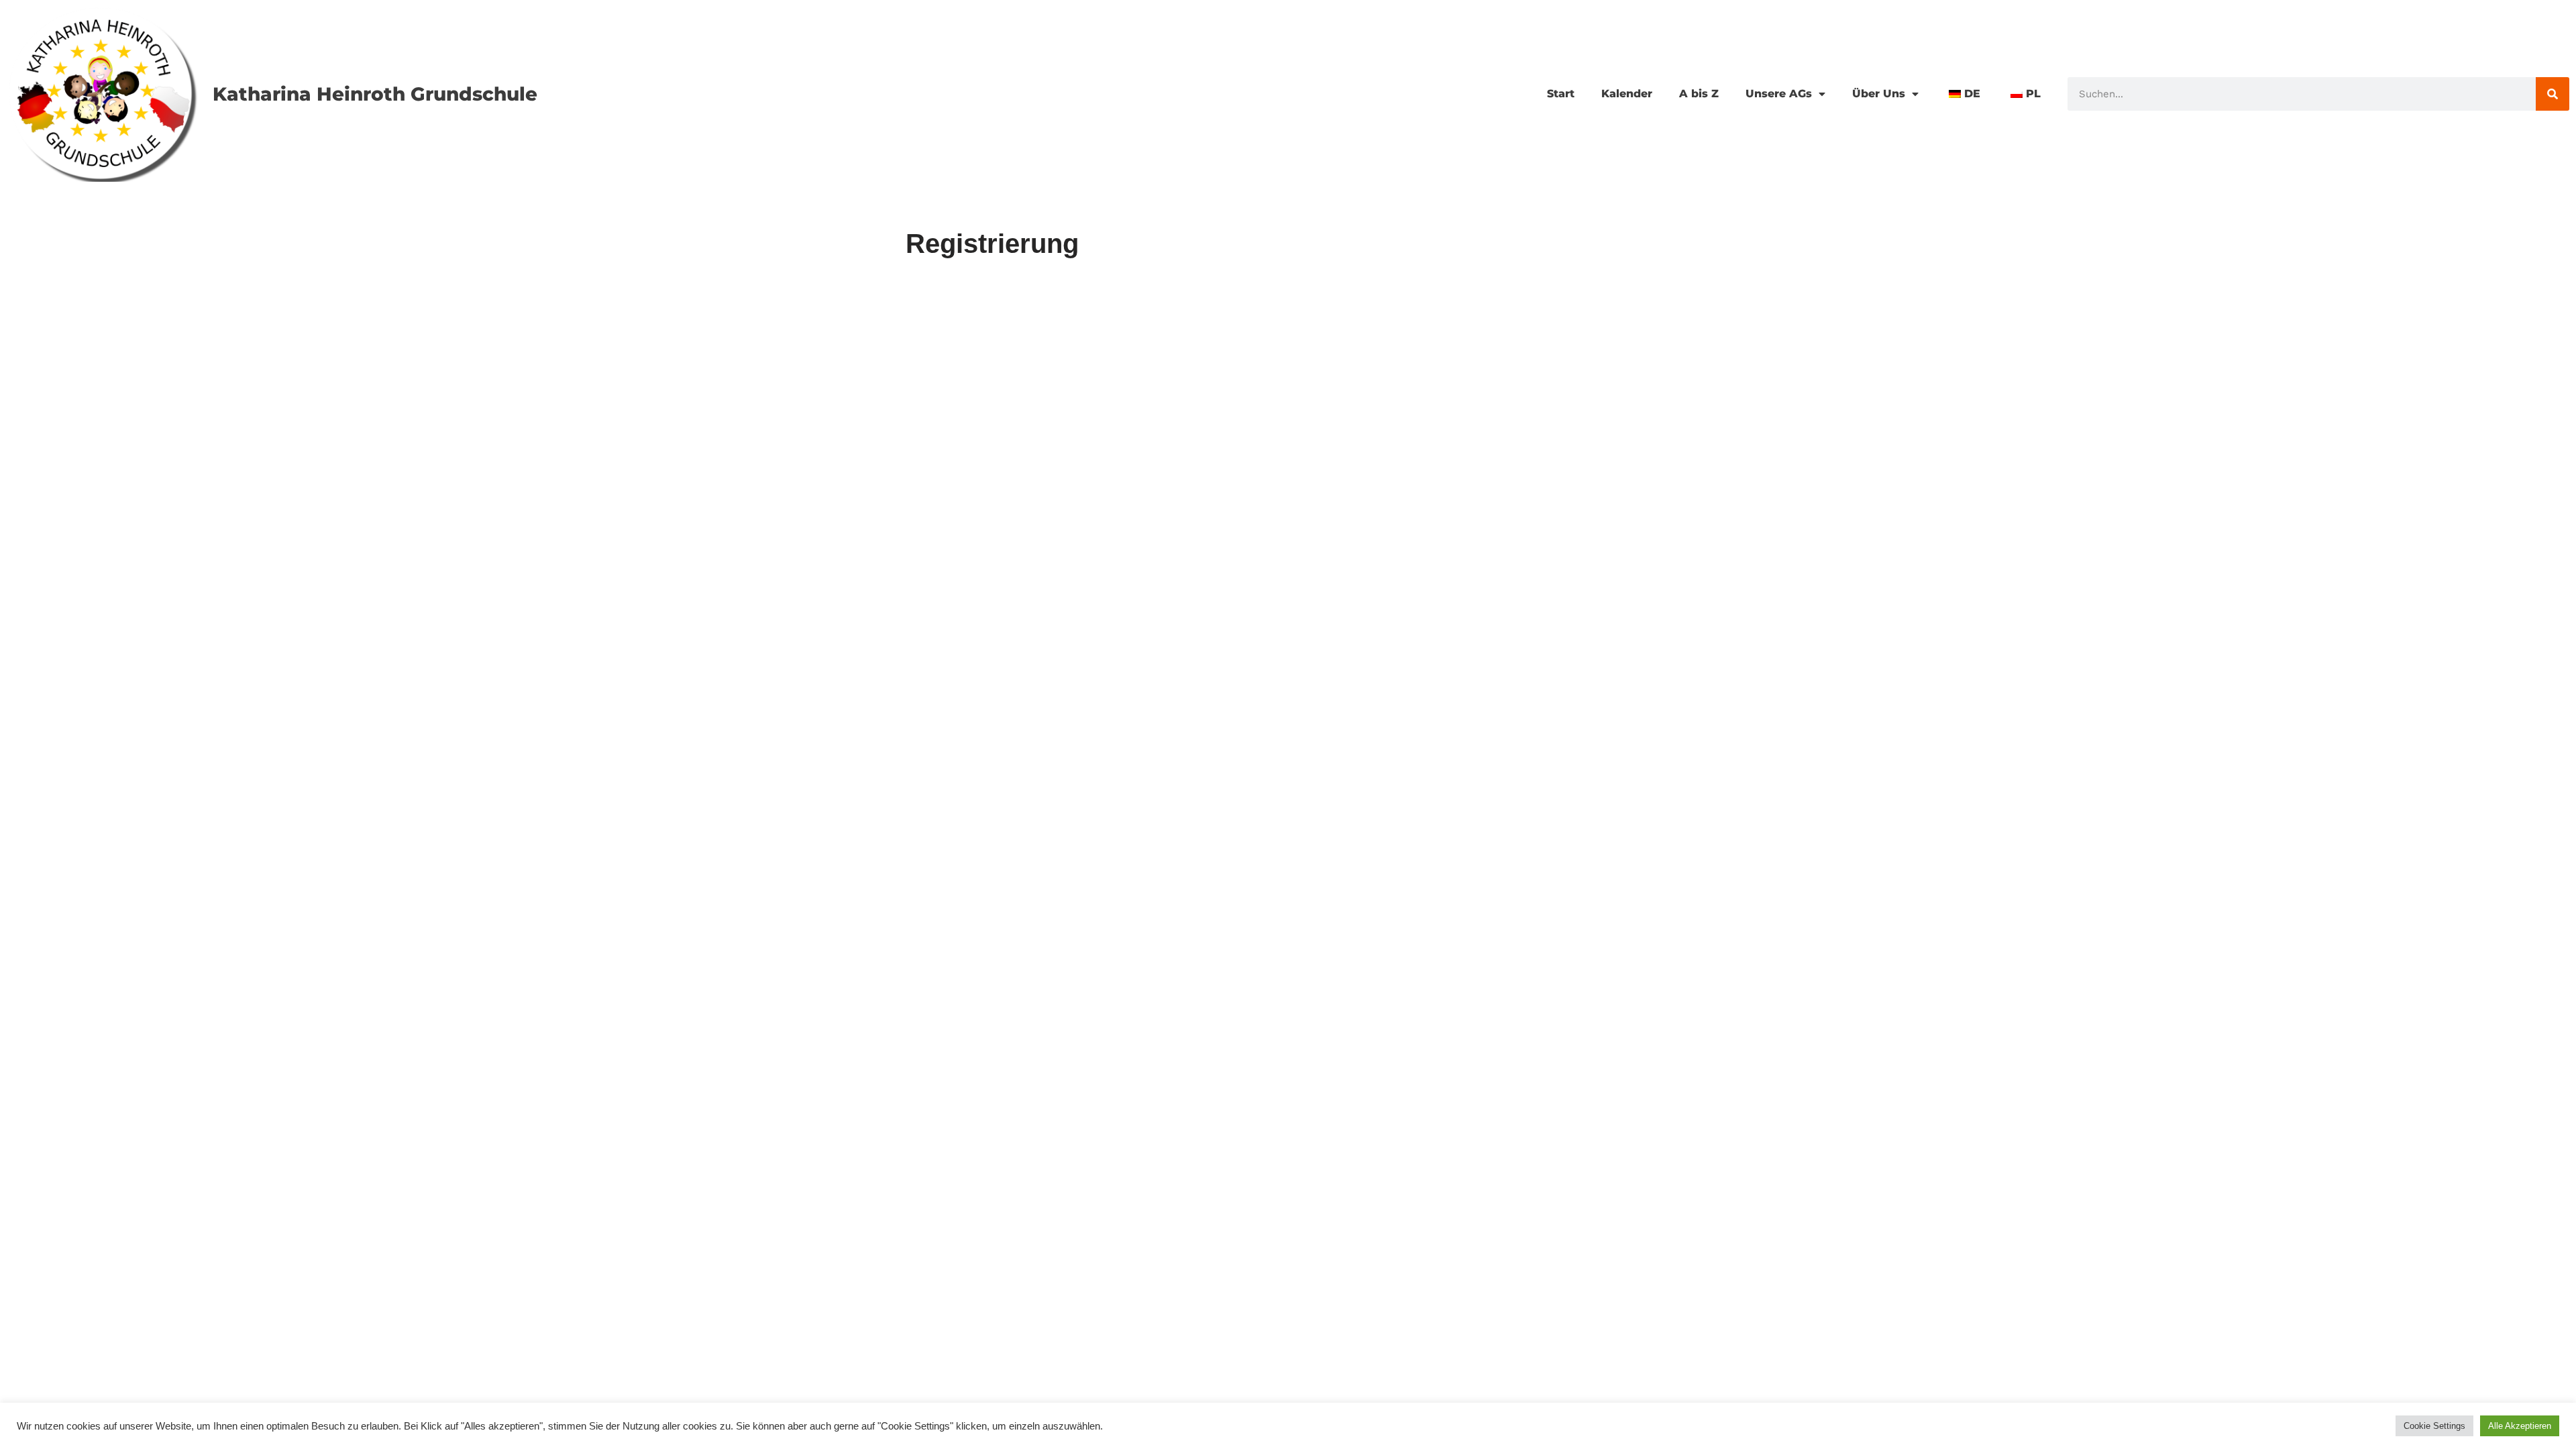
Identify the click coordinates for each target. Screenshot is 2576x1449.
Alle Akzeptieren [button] (2520, 1426)
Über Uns (1879, 94)
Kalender (1627, 94)
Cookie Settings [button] (2434, 1426)
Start (1561, 94)
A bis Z (1699, 94)
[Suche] (2553, 94)
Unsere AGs (1779, 94)
